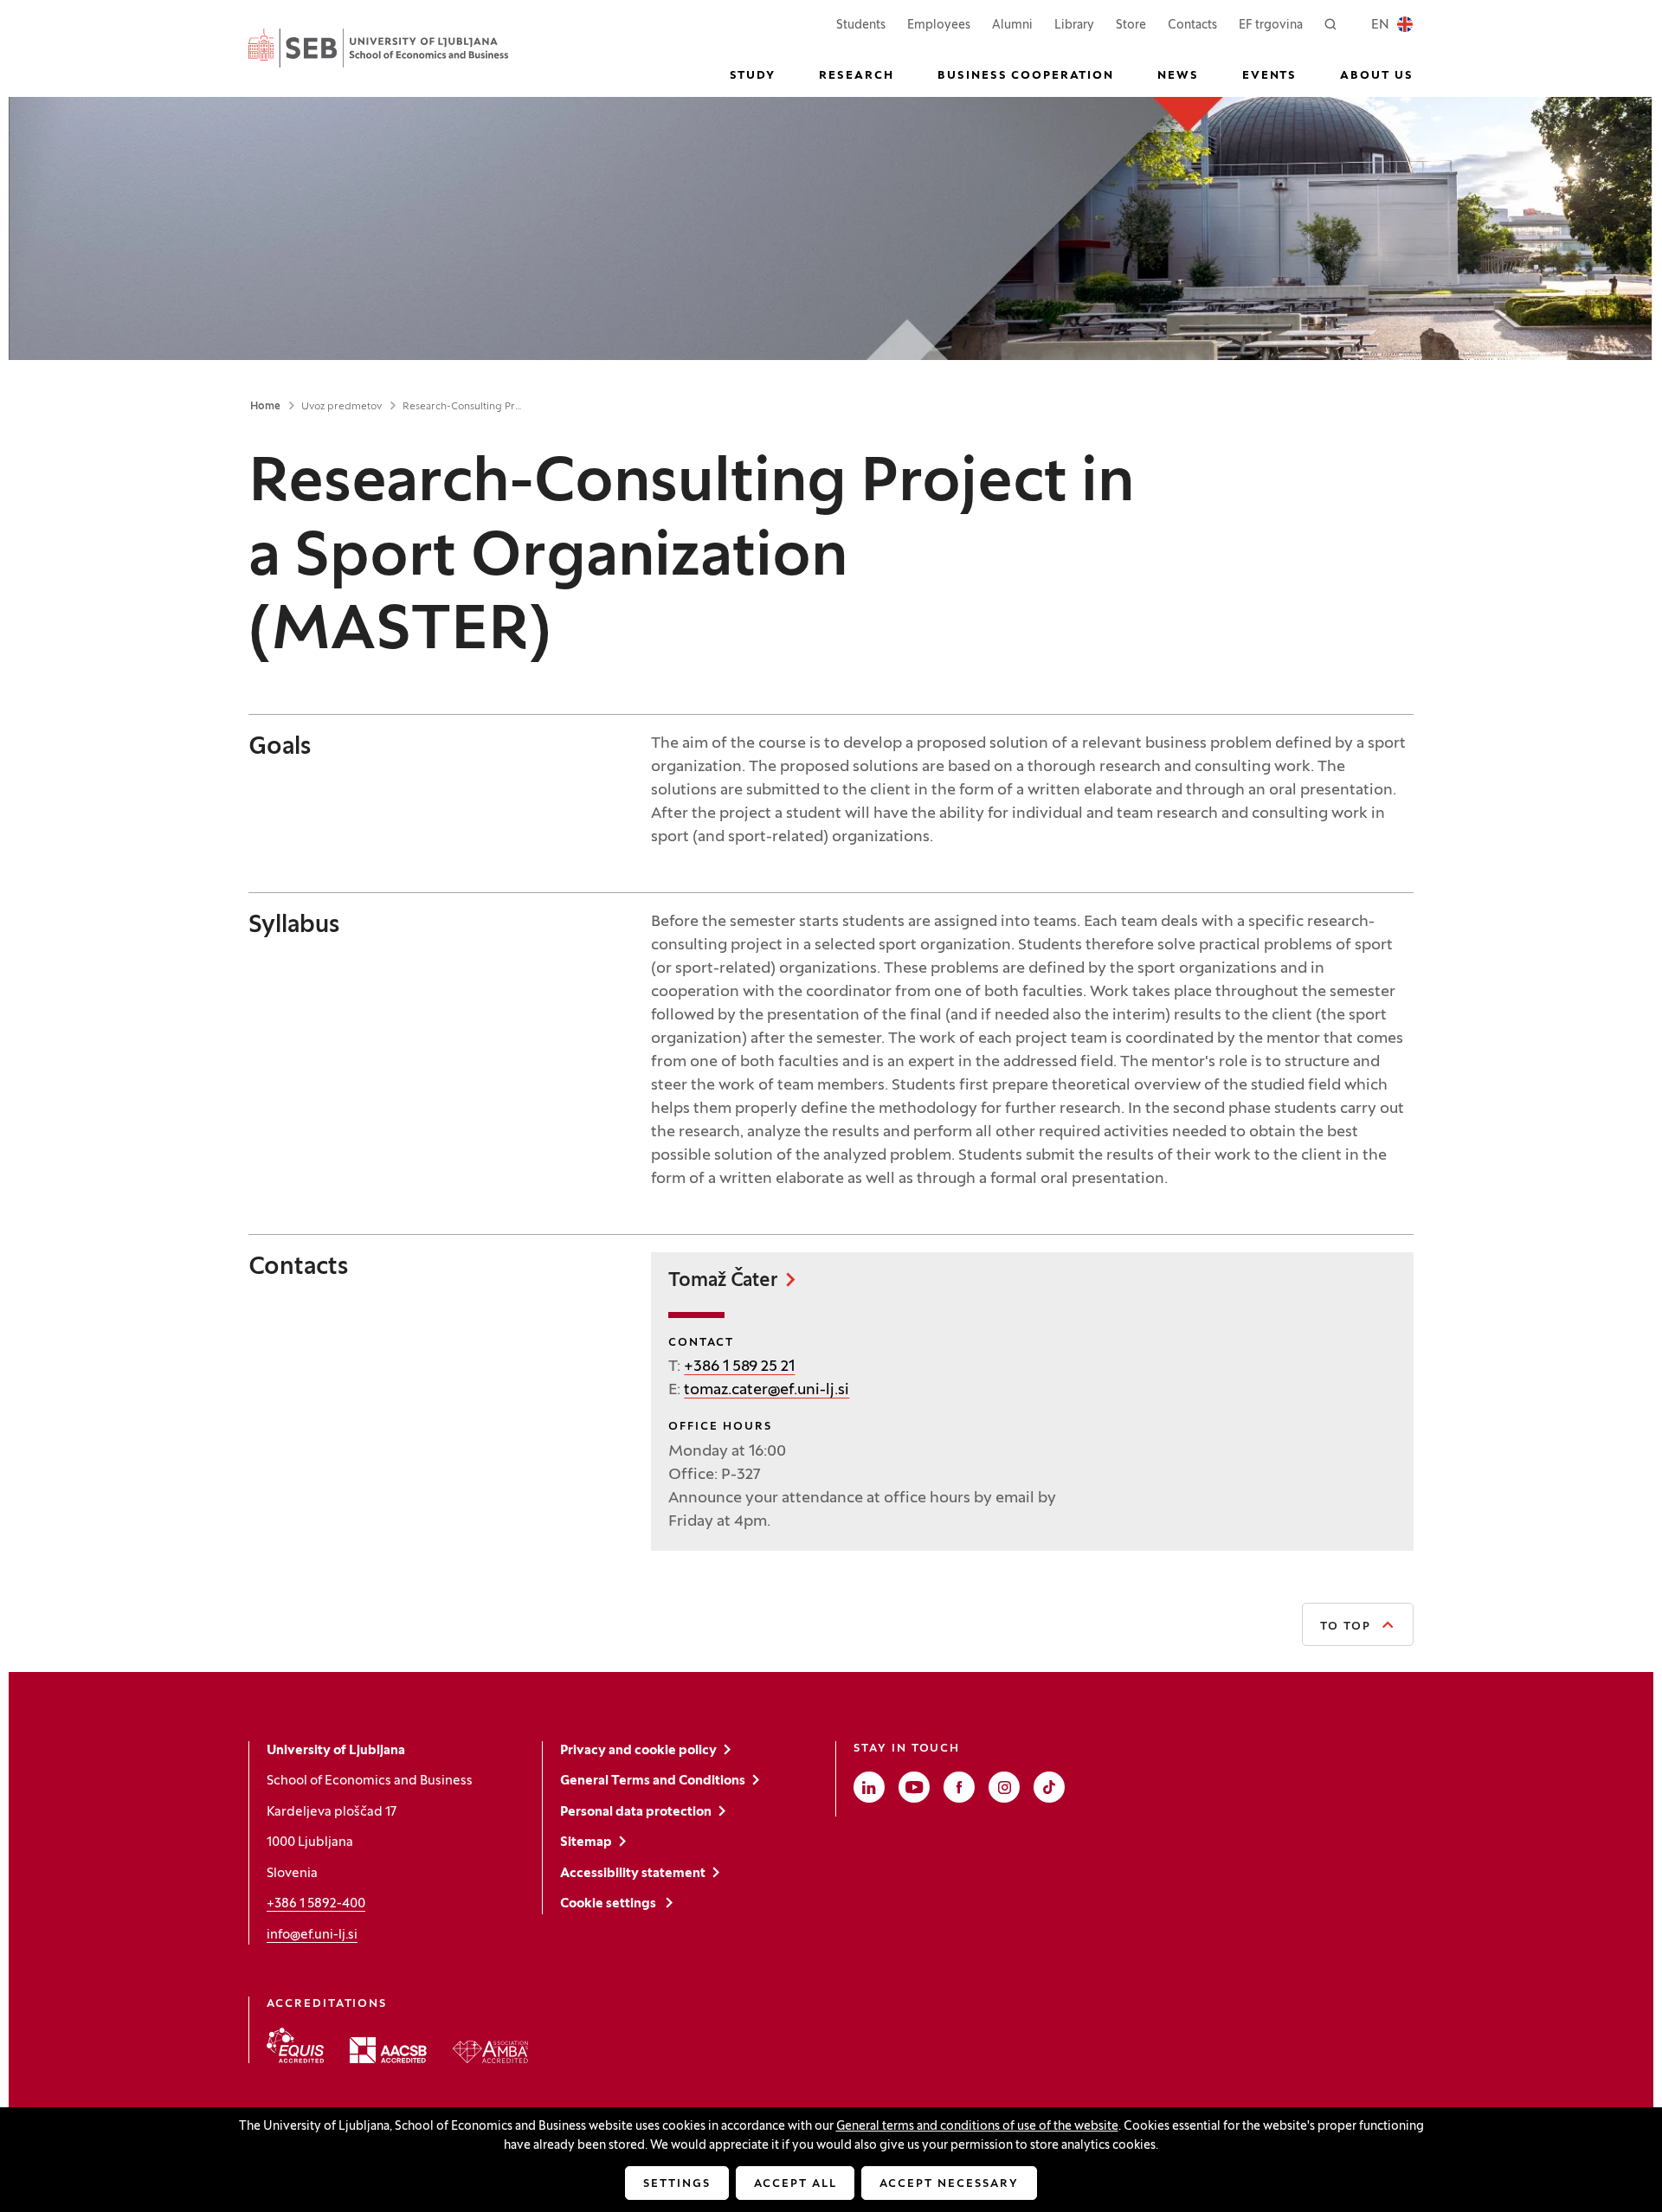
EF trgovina (1271, 25)
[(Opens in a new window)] (295, 2045)
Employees (939, 25)
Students (861, 25)
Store (1131, 25)
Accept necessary (949, 2184)
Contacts (1192, 26)
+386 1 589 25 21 (739, 1367)
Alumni (1012, 26)
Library (1074, 26)
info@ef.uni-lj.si (312, 1935)
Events (1270, 76)
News (1178, 76)
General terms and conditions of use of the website (977, 2127)
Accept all (796, 2184)
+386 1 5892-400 (316, 1904)
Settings (677, 2184)
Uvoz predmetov (341, 407)
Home (265, 407)
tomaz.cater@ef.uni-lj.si (767, 1390)
